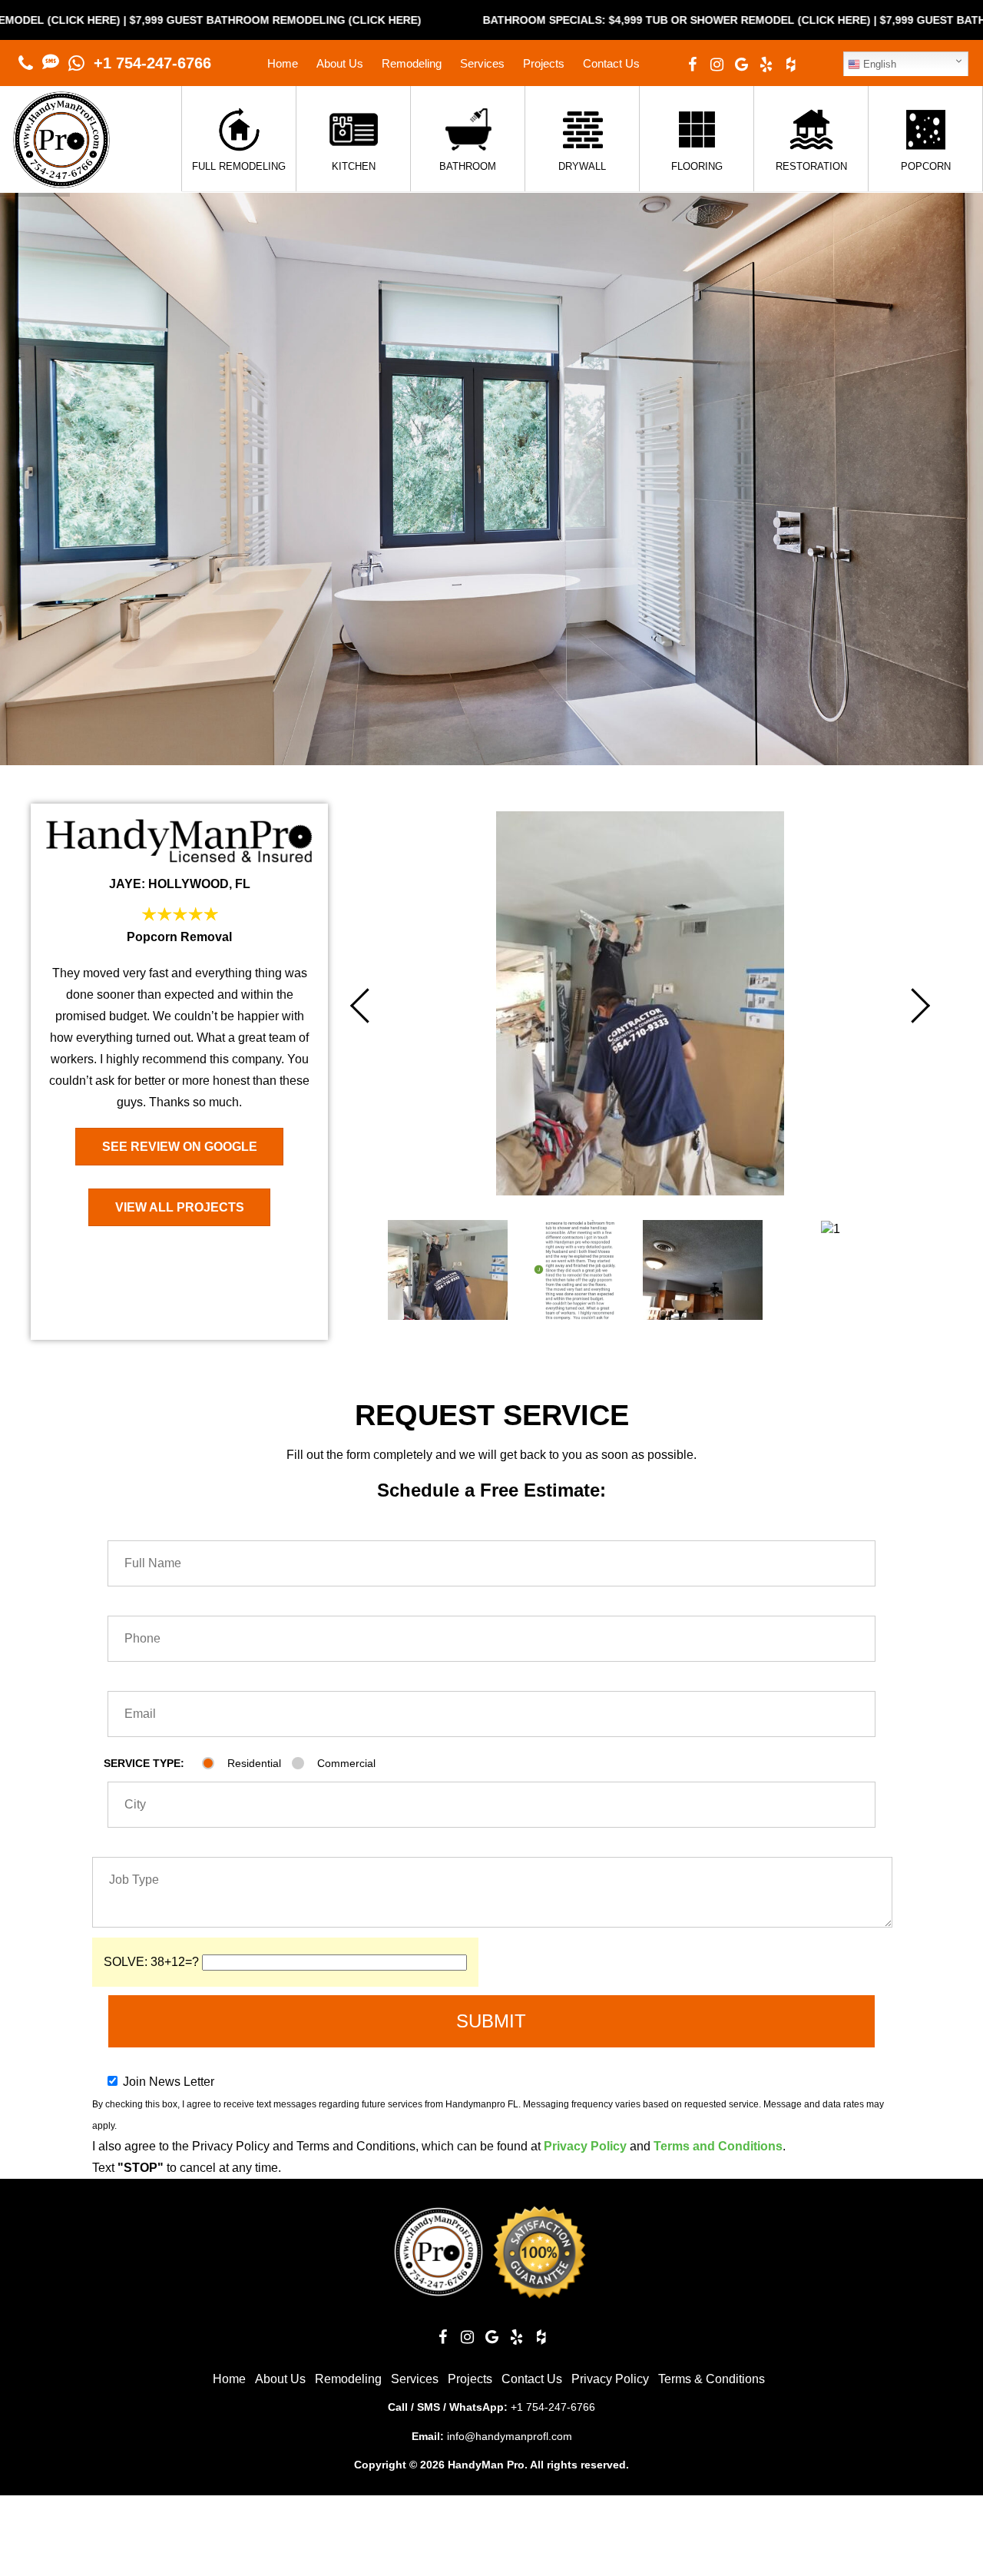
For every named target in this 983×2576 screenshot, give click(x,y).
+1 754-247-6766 (152, 63)
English (878, 64)
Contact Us (611, 63)
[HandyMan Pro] (61, 180)
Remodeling (412, 63)
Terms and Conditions (718, 2146)
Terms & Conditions (712, 2379)
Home (283, 63)
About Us (340, 63)
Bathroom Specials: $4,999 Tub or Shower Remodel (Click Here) (496, 20)
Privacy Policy (585, 2146)
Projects (544, 63)
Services (482, 63)
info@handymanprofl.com (510, 2436)
